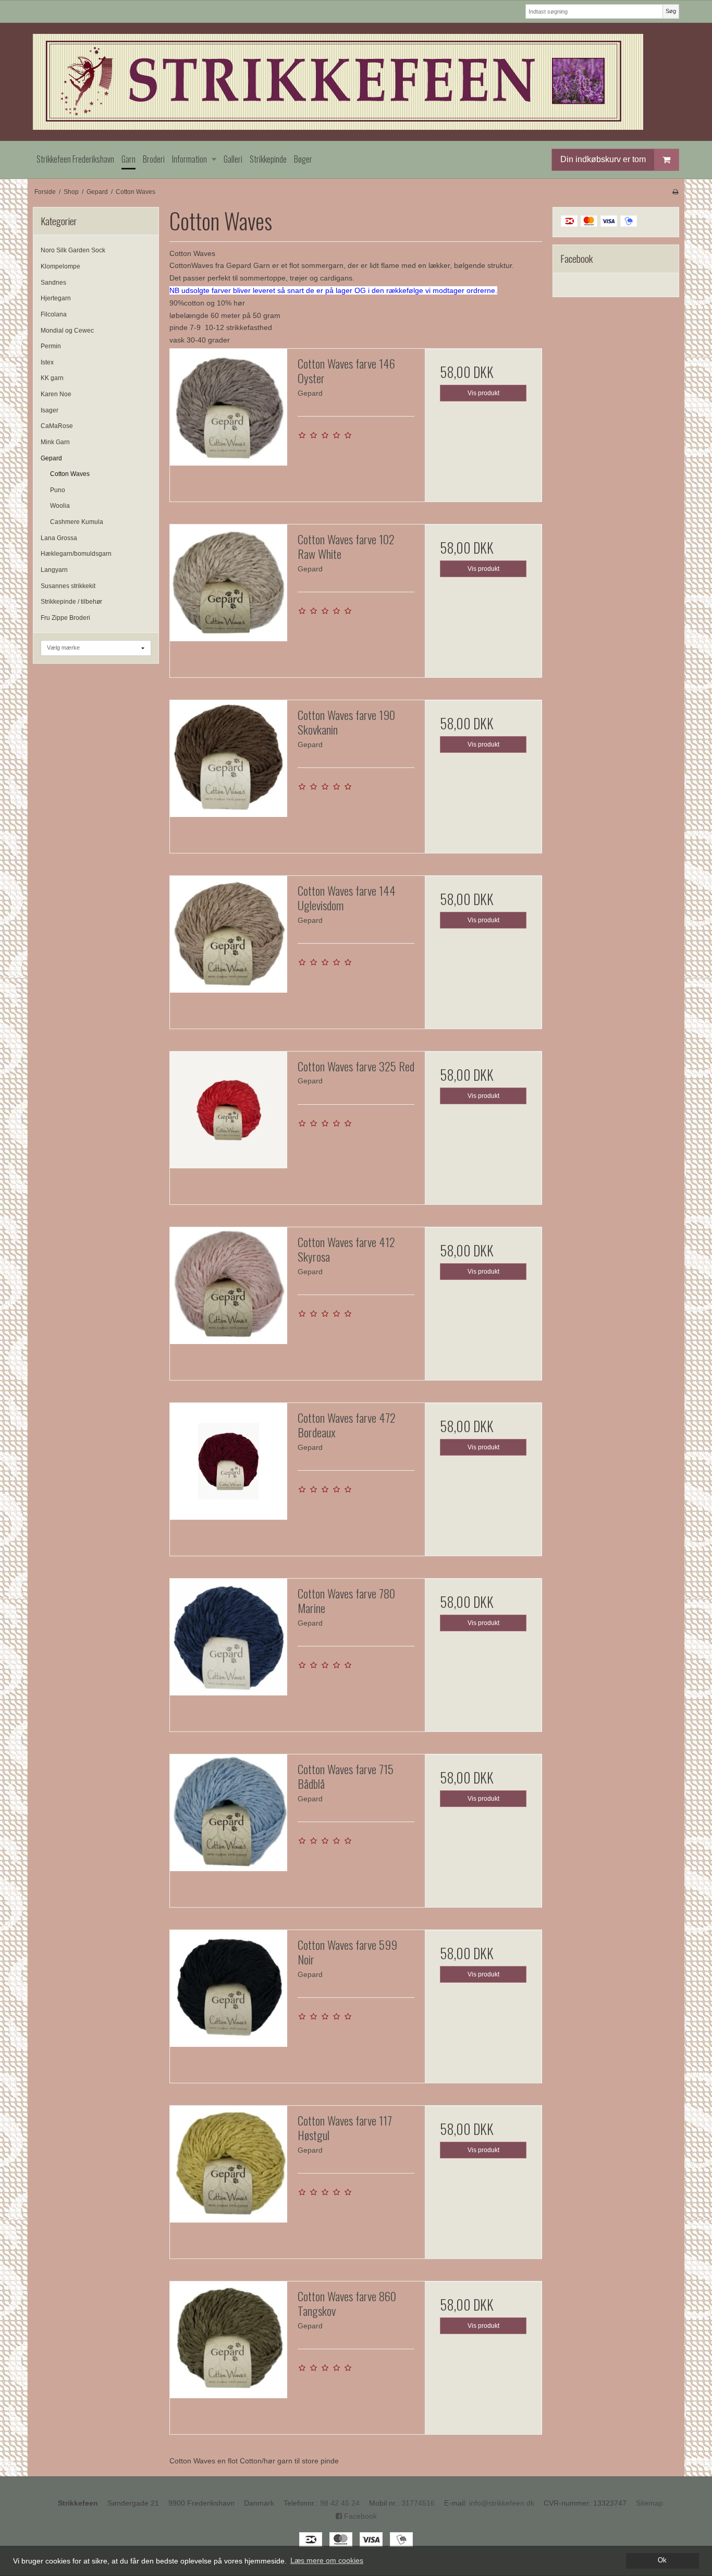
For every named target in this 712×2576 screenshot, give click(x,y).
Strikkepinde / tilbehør (71, 602)
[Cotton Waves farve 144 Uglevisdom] (228, 934)
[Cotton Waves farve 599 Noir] (228, 1988)
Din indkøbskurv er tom (603, 159)
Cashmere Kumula (77, 522)
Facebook (359, 2516)
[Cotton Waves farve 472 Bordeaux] (228, 1461)
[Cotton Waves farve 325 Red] (228, 1110)
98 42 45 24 (340, 2503)
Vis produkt (483, 393)
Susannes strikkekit (68, 586)
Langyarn (54, 570)
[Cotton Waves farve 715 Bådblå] (228, 1813)
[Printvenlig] (675, 192)
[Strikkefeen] (356, 82)
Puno (58, 490)
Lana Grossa (59, 538)
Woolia (60, 506)
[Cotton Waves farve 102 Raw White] (228, 583)
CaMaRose (57, 426)
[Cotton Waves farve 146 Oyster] (228, 407)
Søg (671, 11)
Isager (50, 410)
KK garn (52, 378)
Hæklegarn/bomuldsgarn (76, 554)
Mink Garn (55, 442)
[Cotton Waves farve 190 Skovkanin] (228, 759)
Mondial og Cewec (67, 331)
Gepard (51, 458)
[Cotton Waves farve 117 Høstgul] (228, 2164)
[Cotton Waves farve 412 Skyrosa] (228, 1286)
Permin (51, 346)
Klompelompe (60, 266)
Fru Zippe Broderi (65, 618)
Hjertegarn (56, 298)
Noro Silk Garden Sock (73, 250)
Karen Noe (56, 394)
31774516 (418, 2503)
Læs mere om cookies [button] (327, 2560)
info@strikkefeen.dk (502, 2503)
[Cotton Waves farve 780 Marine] (228, 1637)
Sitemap (649, 2503)
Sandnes (53, 283)
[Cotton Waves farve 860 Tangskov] (228, 2340)
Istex (47, 362)
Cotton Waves (70, 474)
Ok (662, 2560)
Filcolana (54, 314)
